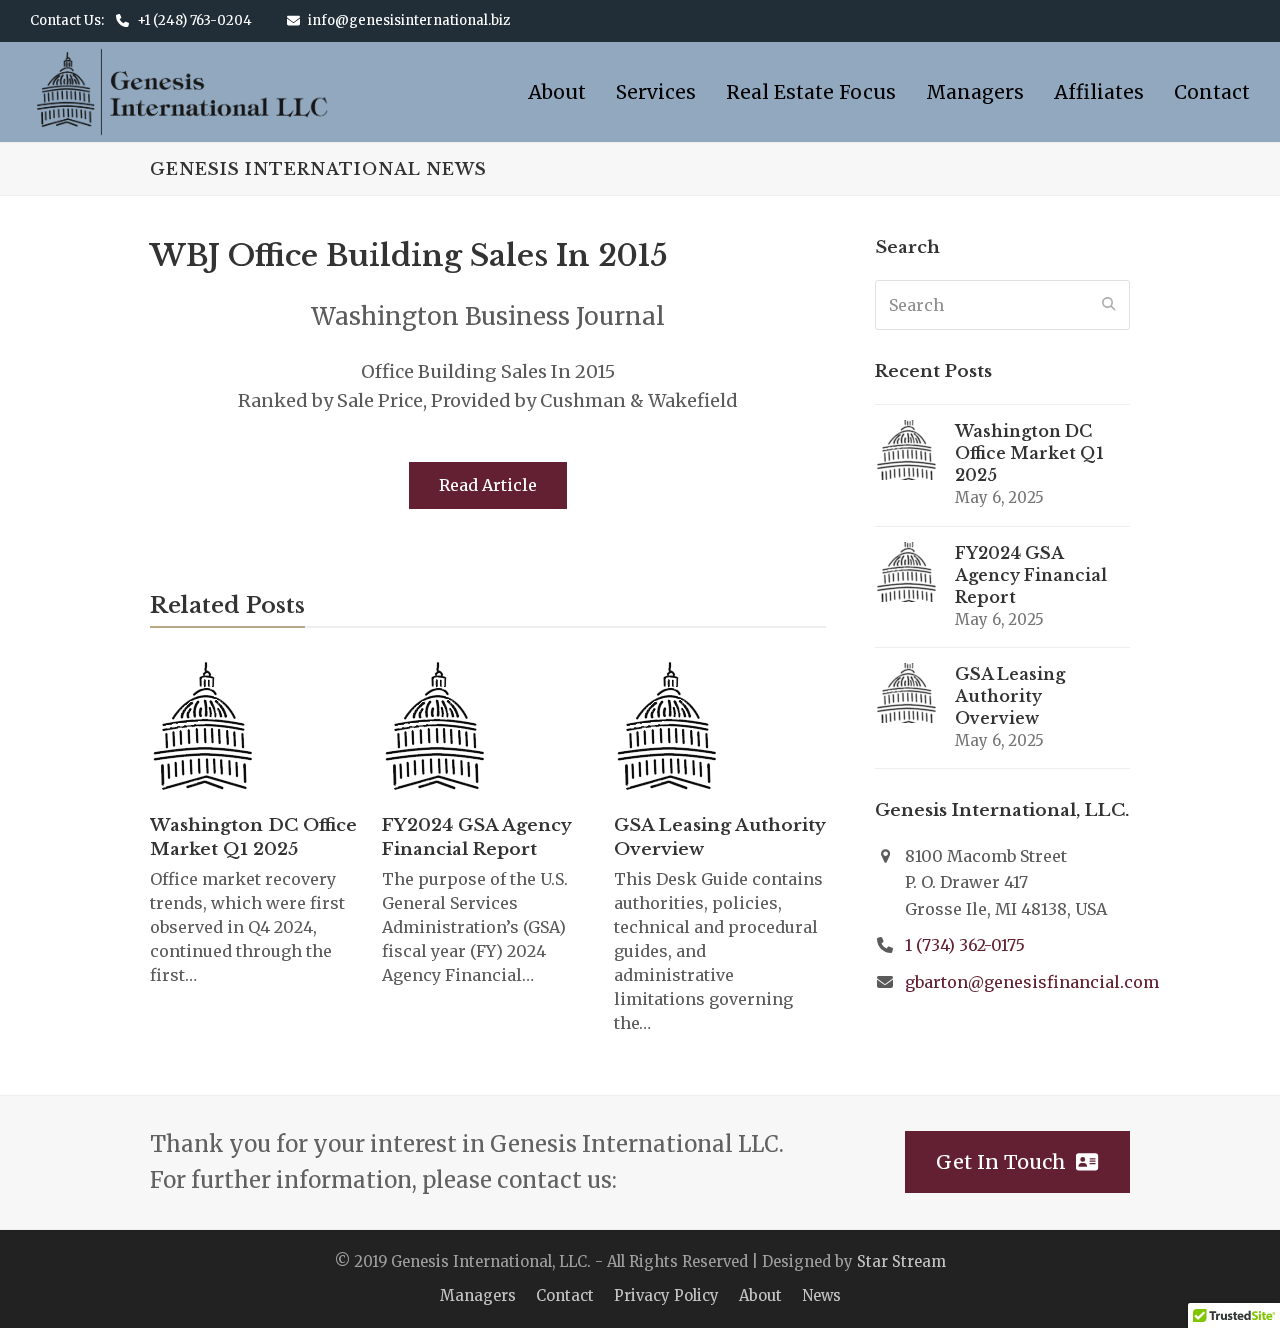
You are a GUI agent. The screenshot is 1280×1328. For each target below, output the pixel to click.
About (760, 1295)
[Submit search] (1109, 305)
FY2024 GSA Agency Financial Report (476, 837)
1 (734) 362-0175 (965, 945)
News (821, 1295)
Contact (565, 1295)
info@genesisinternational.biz (409, 20)
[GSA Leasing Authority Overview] (668, 728)
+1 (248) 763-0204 (194, 20)
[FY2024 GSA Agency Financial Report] (436, 728)
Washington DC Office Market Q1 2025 (253, 837)
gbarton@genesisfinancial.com (1032, 982)
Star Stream (901, 1261)
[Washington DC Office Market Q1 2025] (204, 728)
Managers (478, 1295)
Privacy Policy (666, 1295)
